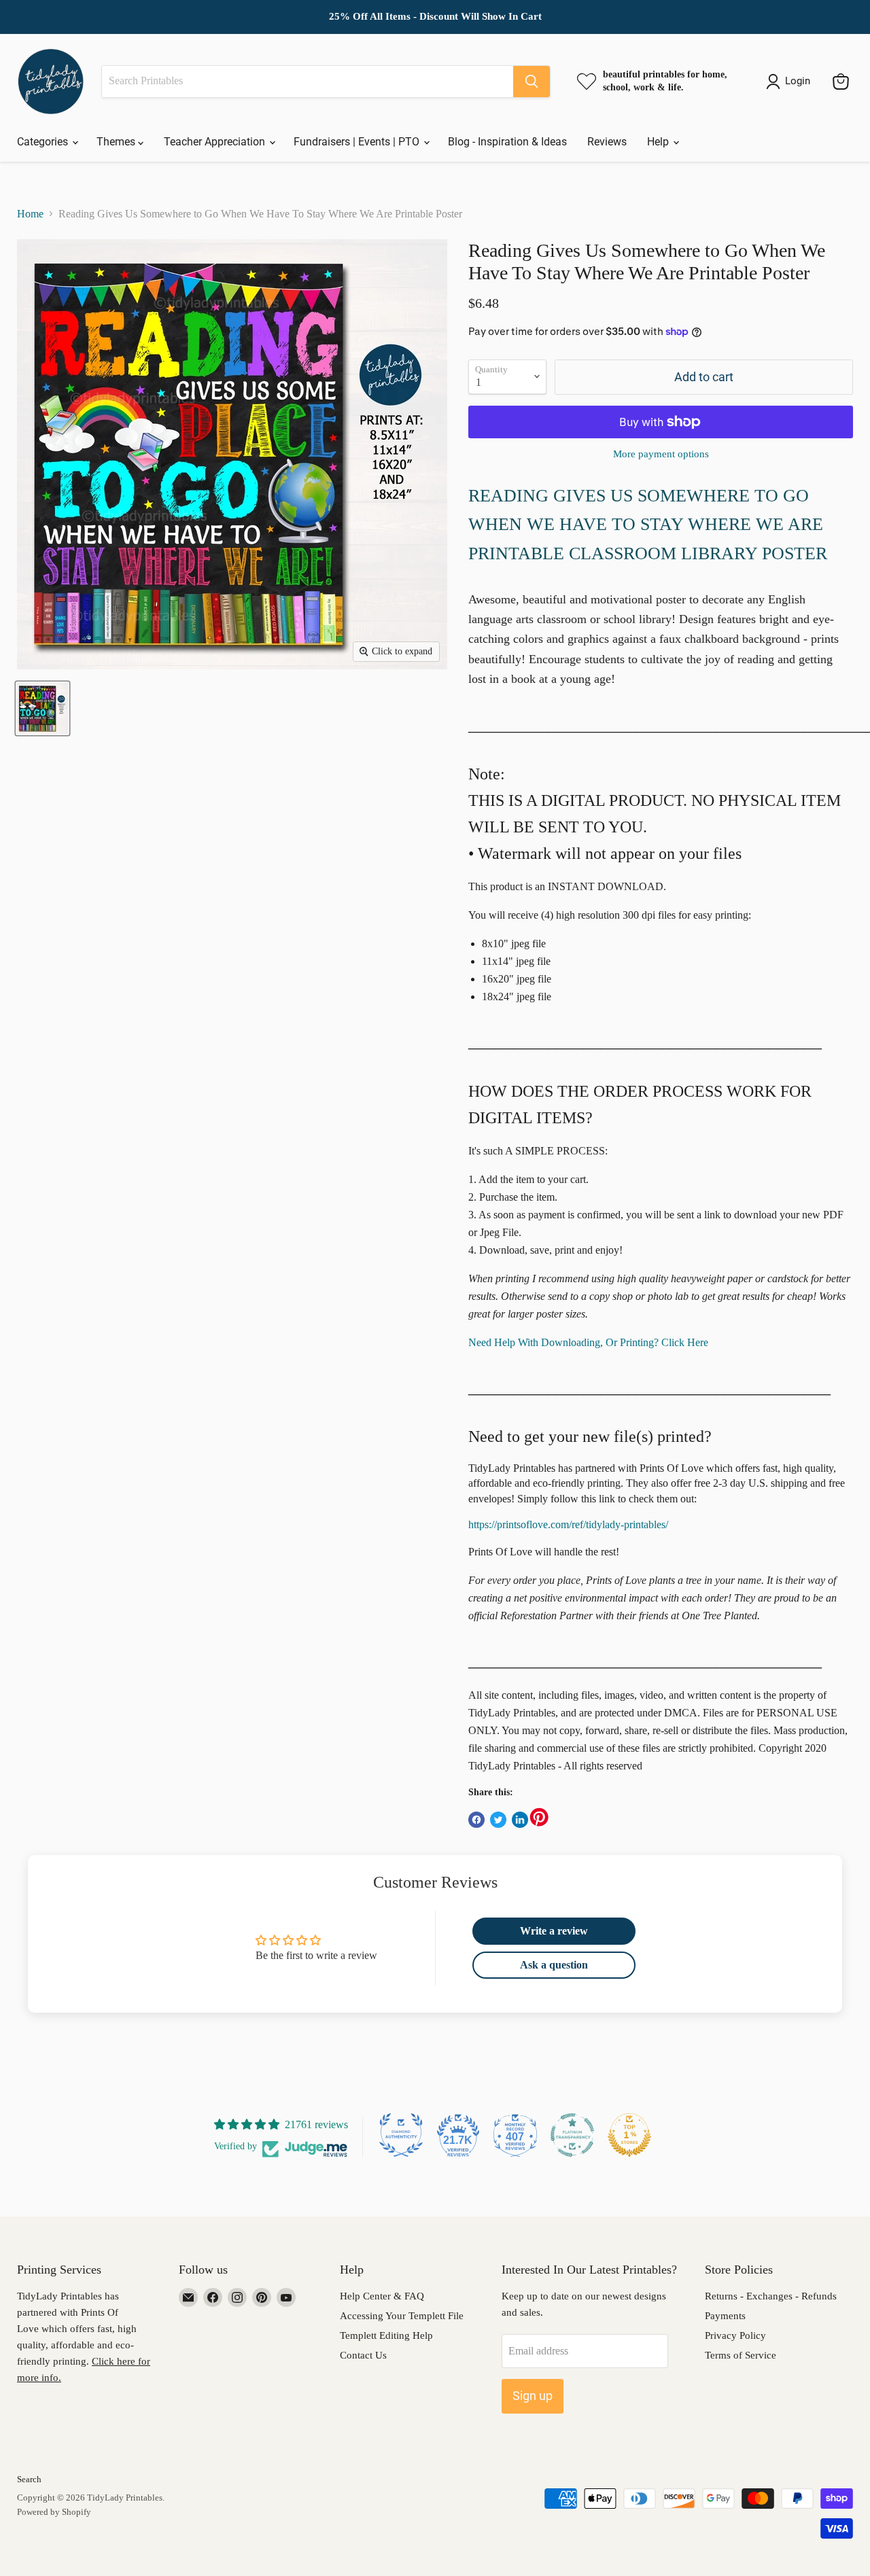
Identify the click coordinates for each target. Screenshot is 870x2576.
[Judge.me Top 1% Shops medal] (629, 2135)
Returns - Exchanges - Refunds (771, 2296)
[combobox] (308, 82)
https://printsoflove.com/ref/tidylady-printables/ (568, 1524)
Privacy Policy (735, 2335)
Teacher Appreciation (216, 142)
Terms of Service (741, 2355)
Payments (725, 2316)
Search (29, 2479)
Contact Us (363, 2355)
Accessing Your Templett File (402, 2316)
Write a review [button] (554, 1931)
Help (659, 142)
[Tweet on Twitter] (498, 1820)
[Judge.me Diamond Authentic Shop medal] (401, 2135)
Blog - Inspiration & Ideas (507, 142)
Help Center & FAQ (382, 2296)
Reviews (607, 142)
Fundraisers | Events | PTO (358, 142)
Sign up (533, 2396)
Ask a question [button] (554, 1965)
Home (30, 214)
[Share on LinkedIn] (520, 1820)
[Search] (532, 82)
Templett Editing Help (386, 2335)
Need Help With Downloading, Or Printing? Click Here (588, 1342)
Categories (44, 142)
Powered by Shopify (54, 2512)
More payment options (661, 454)
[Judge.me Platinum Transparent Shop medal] (572, 2135)
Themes (117, 142)
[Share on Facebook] (476, 1820)
